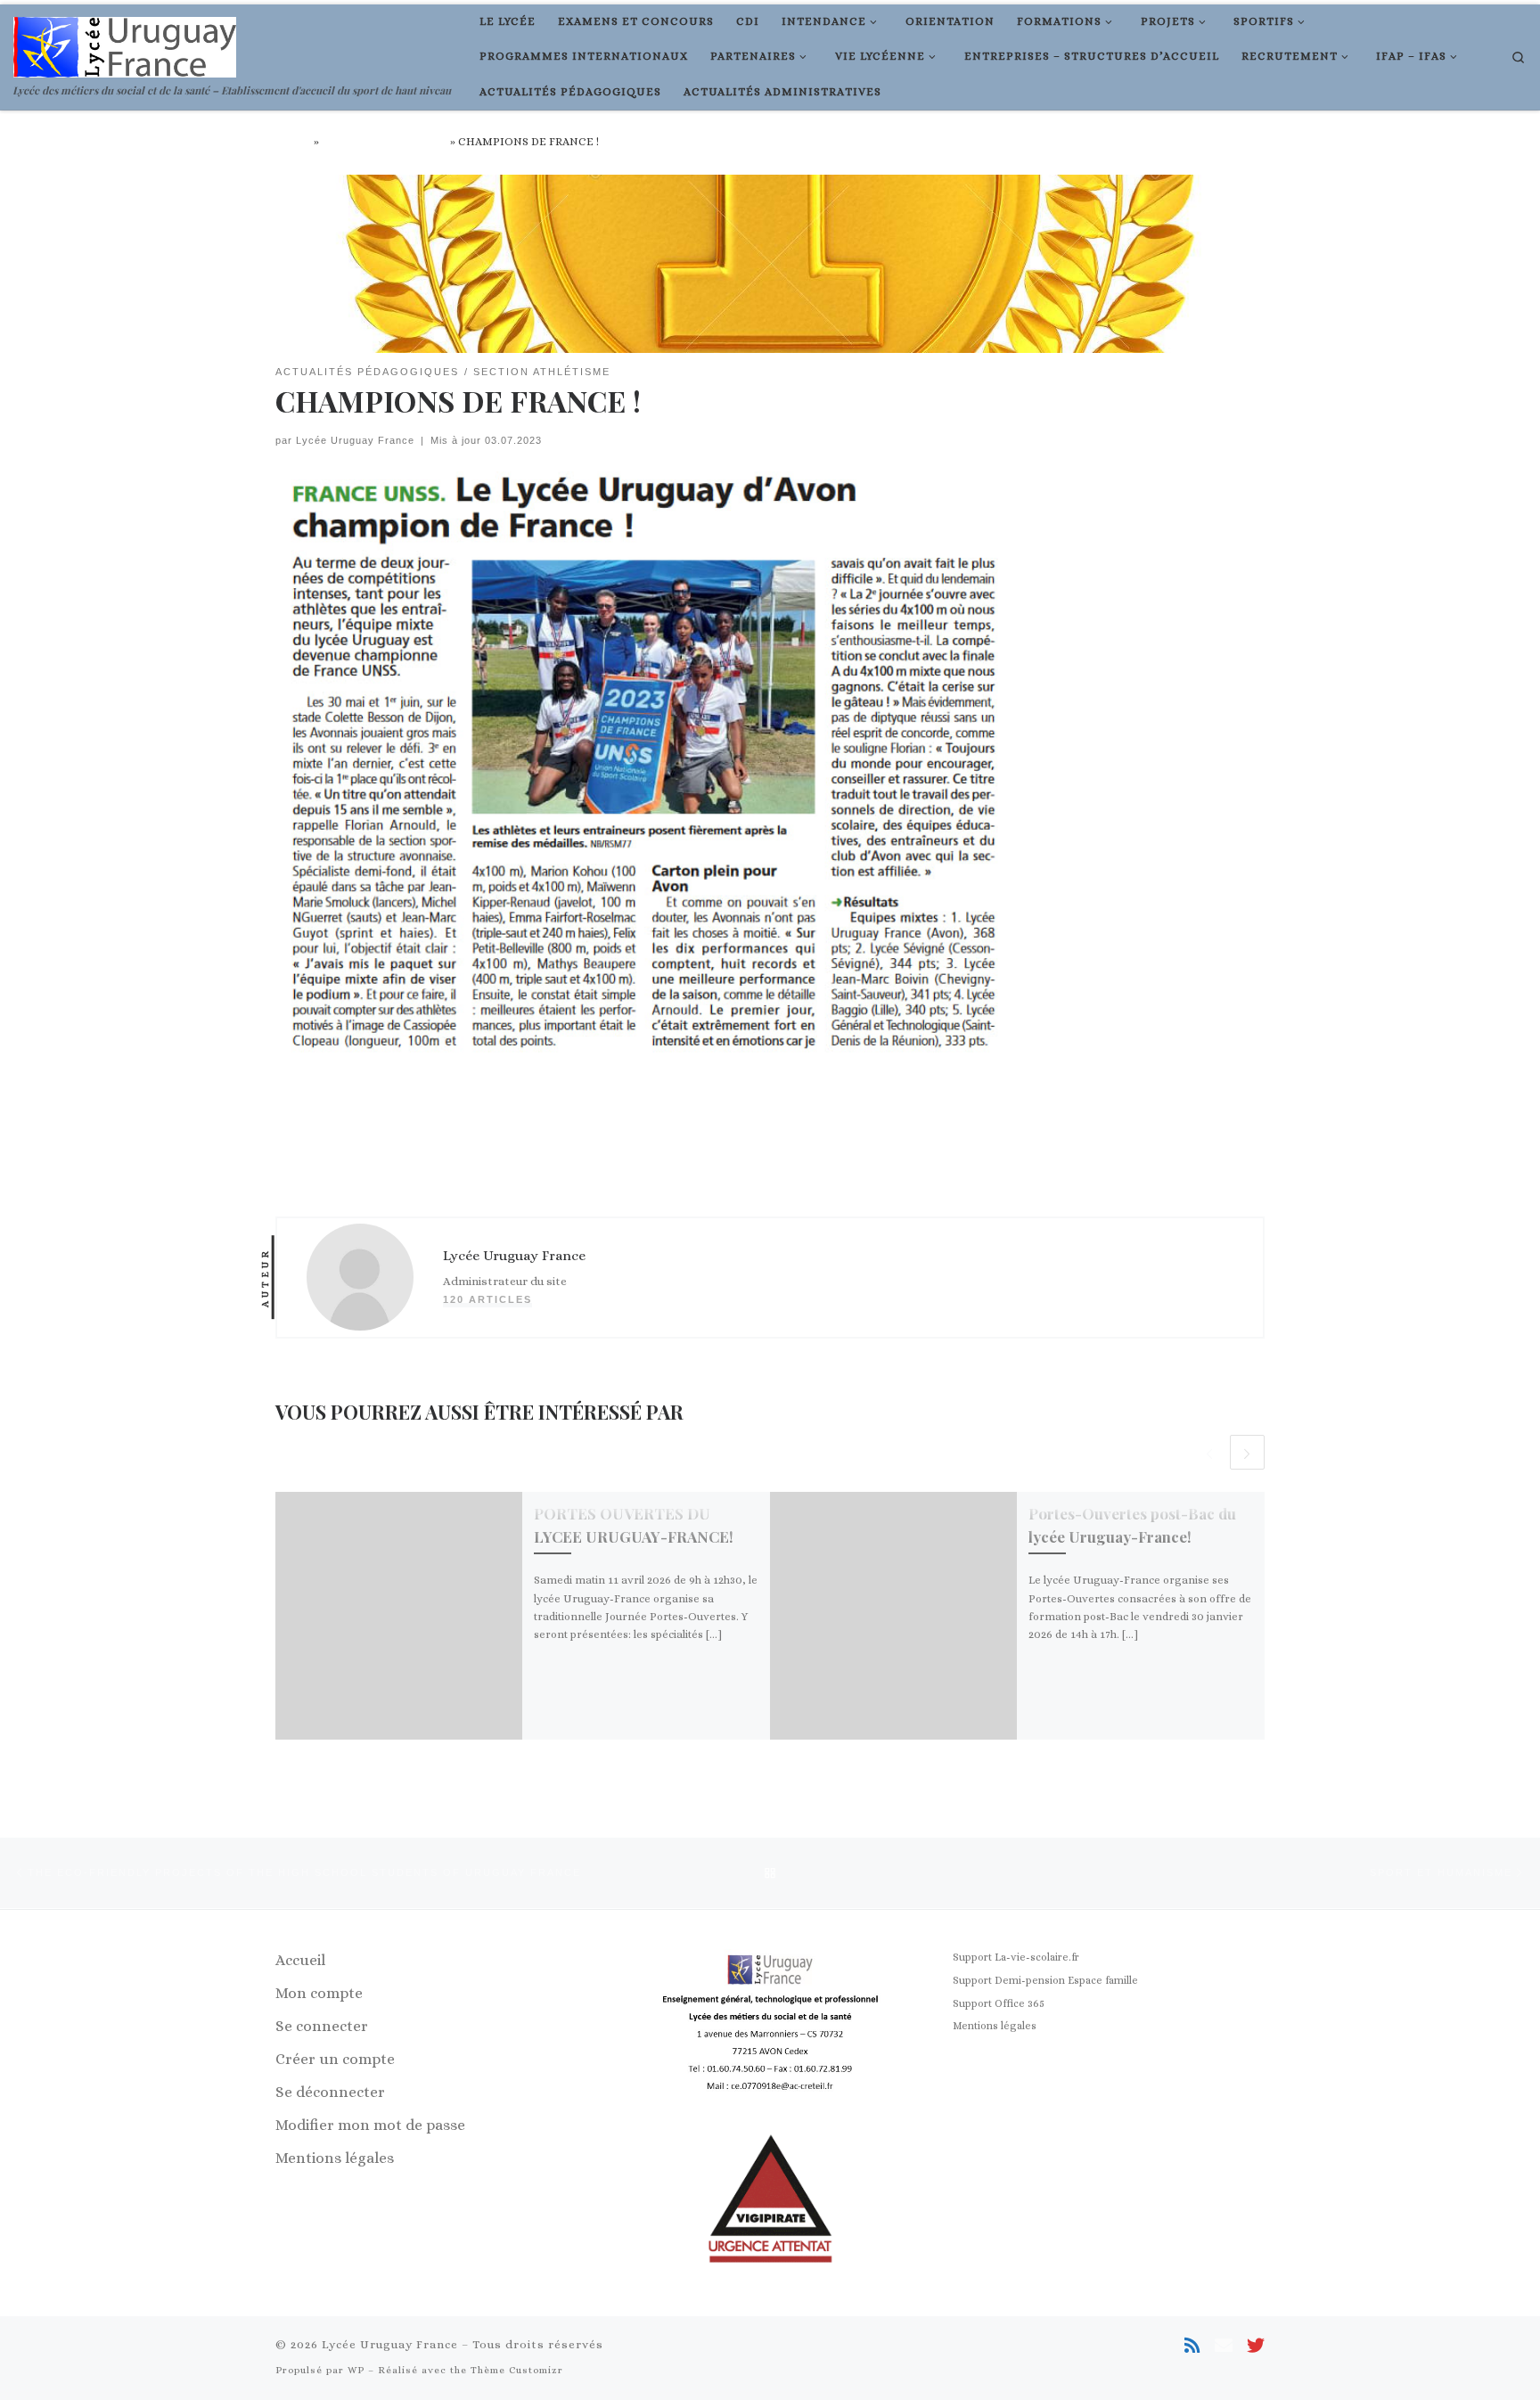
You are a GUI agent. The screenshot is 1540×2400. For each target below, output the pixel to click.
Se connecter (322, 2026)
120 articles (487, 1299)
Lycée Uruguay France (355, 440)
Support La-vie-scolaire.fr (1016, 1957)
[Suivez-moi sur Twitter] (1256, 2347)
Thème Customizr (517, 2370)
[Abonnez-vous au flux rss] (1192, 2347)
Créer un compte (335, 2059)
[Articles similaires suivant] (1247, 1452)
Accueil (293, 142)
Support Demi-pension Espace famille (1045, 1980)
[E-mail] (1224, 2347)
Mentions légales (335, 2158)
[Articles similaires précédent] (1209, 1452)
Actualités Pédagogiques (385, 142)
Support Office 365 (999, 2003)
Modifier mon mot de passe (370, 2125)
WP (356, 2370)
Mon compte (319, 1993)
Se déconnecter (330, 2092)
